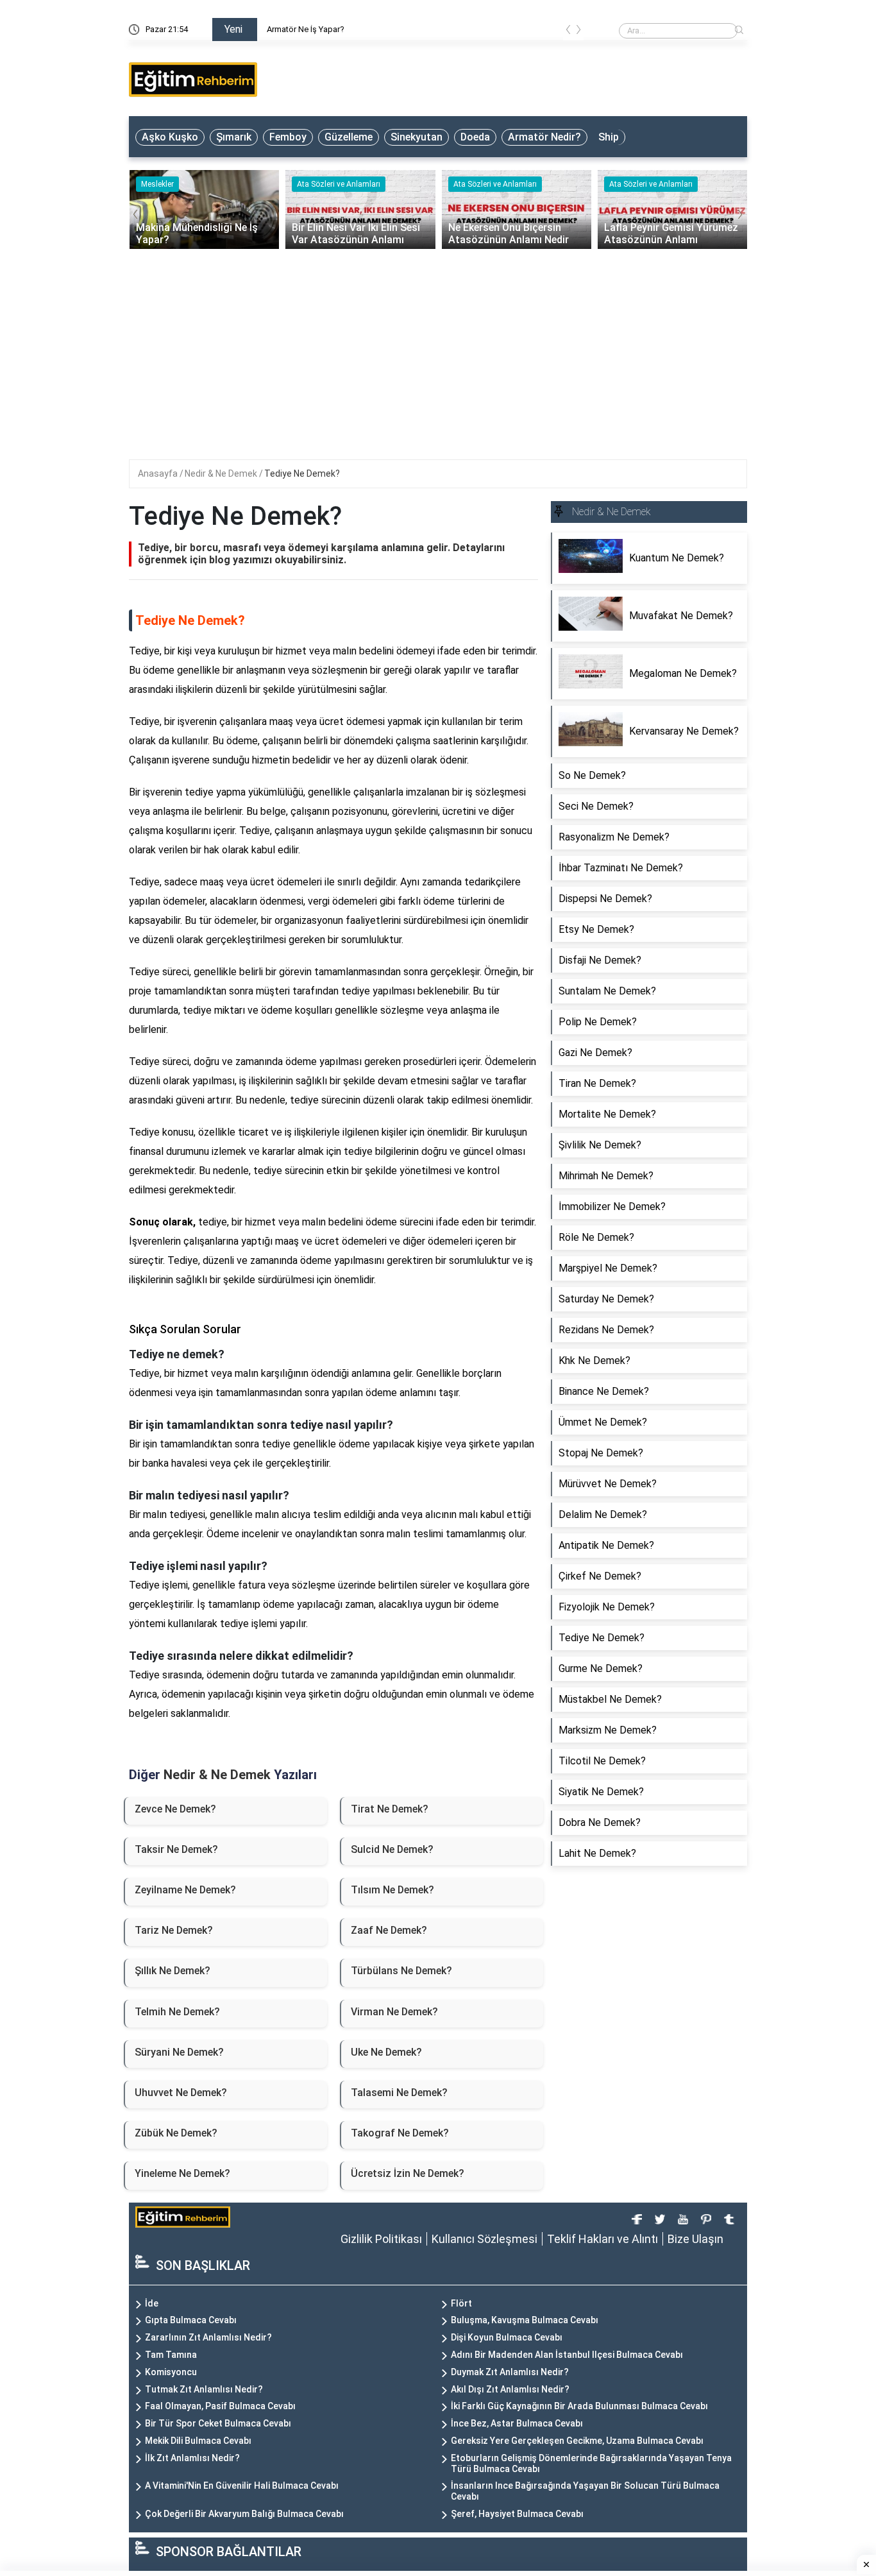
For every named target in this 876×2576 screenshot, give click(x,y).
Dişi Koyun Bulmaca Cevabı (507, 2337)
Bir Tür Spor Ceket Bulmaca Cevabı (218, 2423)
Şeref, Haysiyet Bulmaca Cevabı (517, 2514)
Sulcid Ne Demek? (392, 1849)
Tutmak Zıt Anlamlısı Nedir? (204, 2389)
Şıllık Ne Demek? (173, 1971)
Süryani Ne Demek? (179, 2052)
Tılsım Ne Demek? (392, 1890)
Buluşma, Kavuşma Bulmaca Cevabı (525, 2320)
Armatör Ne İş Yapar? (409, 29)
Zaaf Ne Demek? (389, 1930)
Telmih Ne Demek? (177, 2012)
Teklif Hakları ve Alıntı (602, 2239)
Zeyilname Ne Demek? (185, 1890)
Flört (461, 2303)
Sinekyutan (417, 137)
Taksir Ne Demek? (176, 1849)
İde (152, 2303)
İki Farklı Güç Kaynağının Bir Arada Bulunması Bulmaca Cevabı (579, 2406)
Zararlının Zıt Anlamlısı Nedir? (208, 2337)
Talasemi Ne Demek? (399, 2093)
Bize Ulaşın (695, 2239)
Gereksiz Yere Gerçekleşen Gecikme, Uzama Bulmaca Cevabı (577, 2441)
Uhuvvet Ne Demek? (181, 2093)
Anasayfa (159, 473)
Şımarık (234, 137)
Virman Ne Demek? (394, 2012)
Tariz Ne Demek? (174, 1930)
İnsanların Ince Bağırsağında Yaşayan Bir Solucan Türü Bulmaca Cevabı (585, 2491)
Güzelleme (349, 137)
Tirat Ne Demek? (390, 1809)
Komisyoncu (171, 2372)
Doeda (475, 137)
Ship (609, 137)
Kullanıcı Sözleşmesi (484, 2239)
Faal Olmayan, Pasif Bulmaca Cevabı (220, 2406)
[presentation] (568, 32)
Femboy (288, 137)
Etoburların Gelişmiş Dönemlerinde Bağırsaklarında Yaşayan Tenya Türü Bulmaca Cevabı (591, 2463)
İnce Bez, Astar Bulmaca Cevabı (517, 2423)
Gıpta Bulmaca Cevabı (191, 2320)
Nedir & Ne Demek (222, 473)
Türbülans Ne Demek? (401, 1971)
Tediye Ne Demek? (302, 473)
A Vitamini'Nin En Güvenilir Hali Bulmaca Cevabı (242, 2486)
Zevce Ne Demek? (175, 1809)
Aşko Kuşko (170, 137)
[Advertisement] (438, 345)
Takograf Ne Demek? (400, 2133)
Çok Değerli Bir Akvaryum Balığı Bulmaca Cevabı (244, 2514)
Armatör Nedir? (544, 137)
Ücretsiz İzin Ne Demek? (408, 2173)
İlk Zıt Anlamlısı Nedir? (192, 2458)
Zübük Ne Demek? (176, 2133)
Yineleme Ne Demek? (182, 2173)
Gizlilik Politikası (381, 2239)
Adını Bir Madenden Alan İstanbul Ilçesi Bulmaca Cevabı (567, 2355)
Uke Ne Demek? (386, 2052)
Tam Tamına (171, 2355)
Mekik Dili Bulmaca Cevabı (198, 2441)
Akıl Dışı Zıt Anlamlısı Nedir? (510, 2389)
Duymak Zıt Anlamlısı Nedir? (510, 2372)
